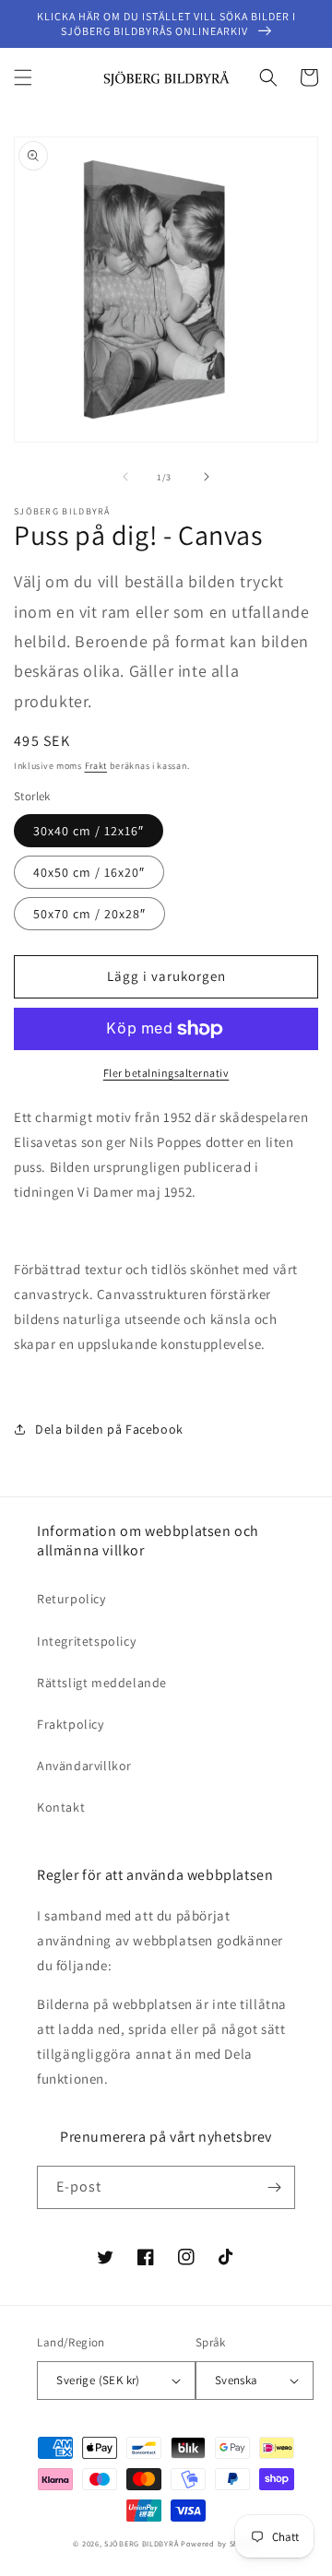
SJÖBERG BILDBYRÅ (141, 2543)
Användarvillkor (84, 1766)
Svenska (237, 2380)
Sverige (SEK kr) (98, 2380)
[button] (23, 77)
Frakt (96, 766)
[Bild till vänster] (125, 477)
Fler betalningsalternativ (166, 1073)
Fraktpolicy (71, 1724)
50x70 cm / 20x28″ (89, 914)
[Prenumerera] (274, 2187)
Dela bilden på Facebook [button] (109, 1429)
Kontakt (61, 1807)
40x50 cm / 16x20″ (89, 872)
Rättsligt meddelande (102, 1683)
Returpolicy (71, 1599)
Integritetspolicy (86, 1641)
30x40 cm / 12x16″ (89, 831)
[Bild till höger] (207, 477)
